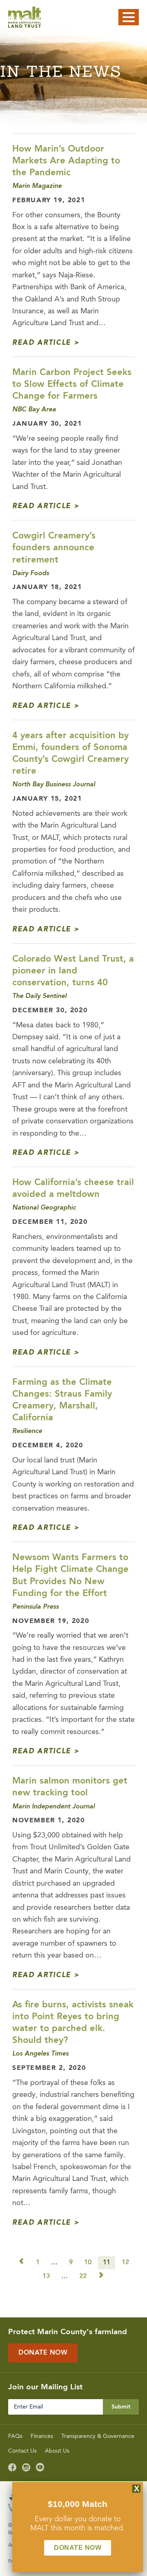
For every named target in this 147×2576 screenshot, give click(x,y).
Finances (42, 2436)
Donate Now (43, 2353)
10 (88, 2263)
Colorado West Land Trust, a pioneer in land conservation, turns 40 (73, 971)
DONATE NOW (78, 2548)
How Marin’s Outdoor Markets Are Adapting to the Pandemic (66, 161)
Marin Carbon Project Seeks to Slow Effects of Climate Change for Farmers (72, 384)
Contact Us (22, 2451)
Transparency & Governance (98, 2436)
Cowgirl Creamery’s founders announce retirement (54, 548)
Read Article (42, 343)
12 (125, 2263)
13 (46, 2277)
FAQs (15, 2436)
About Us (57, 2451)
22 (83, 2277)
